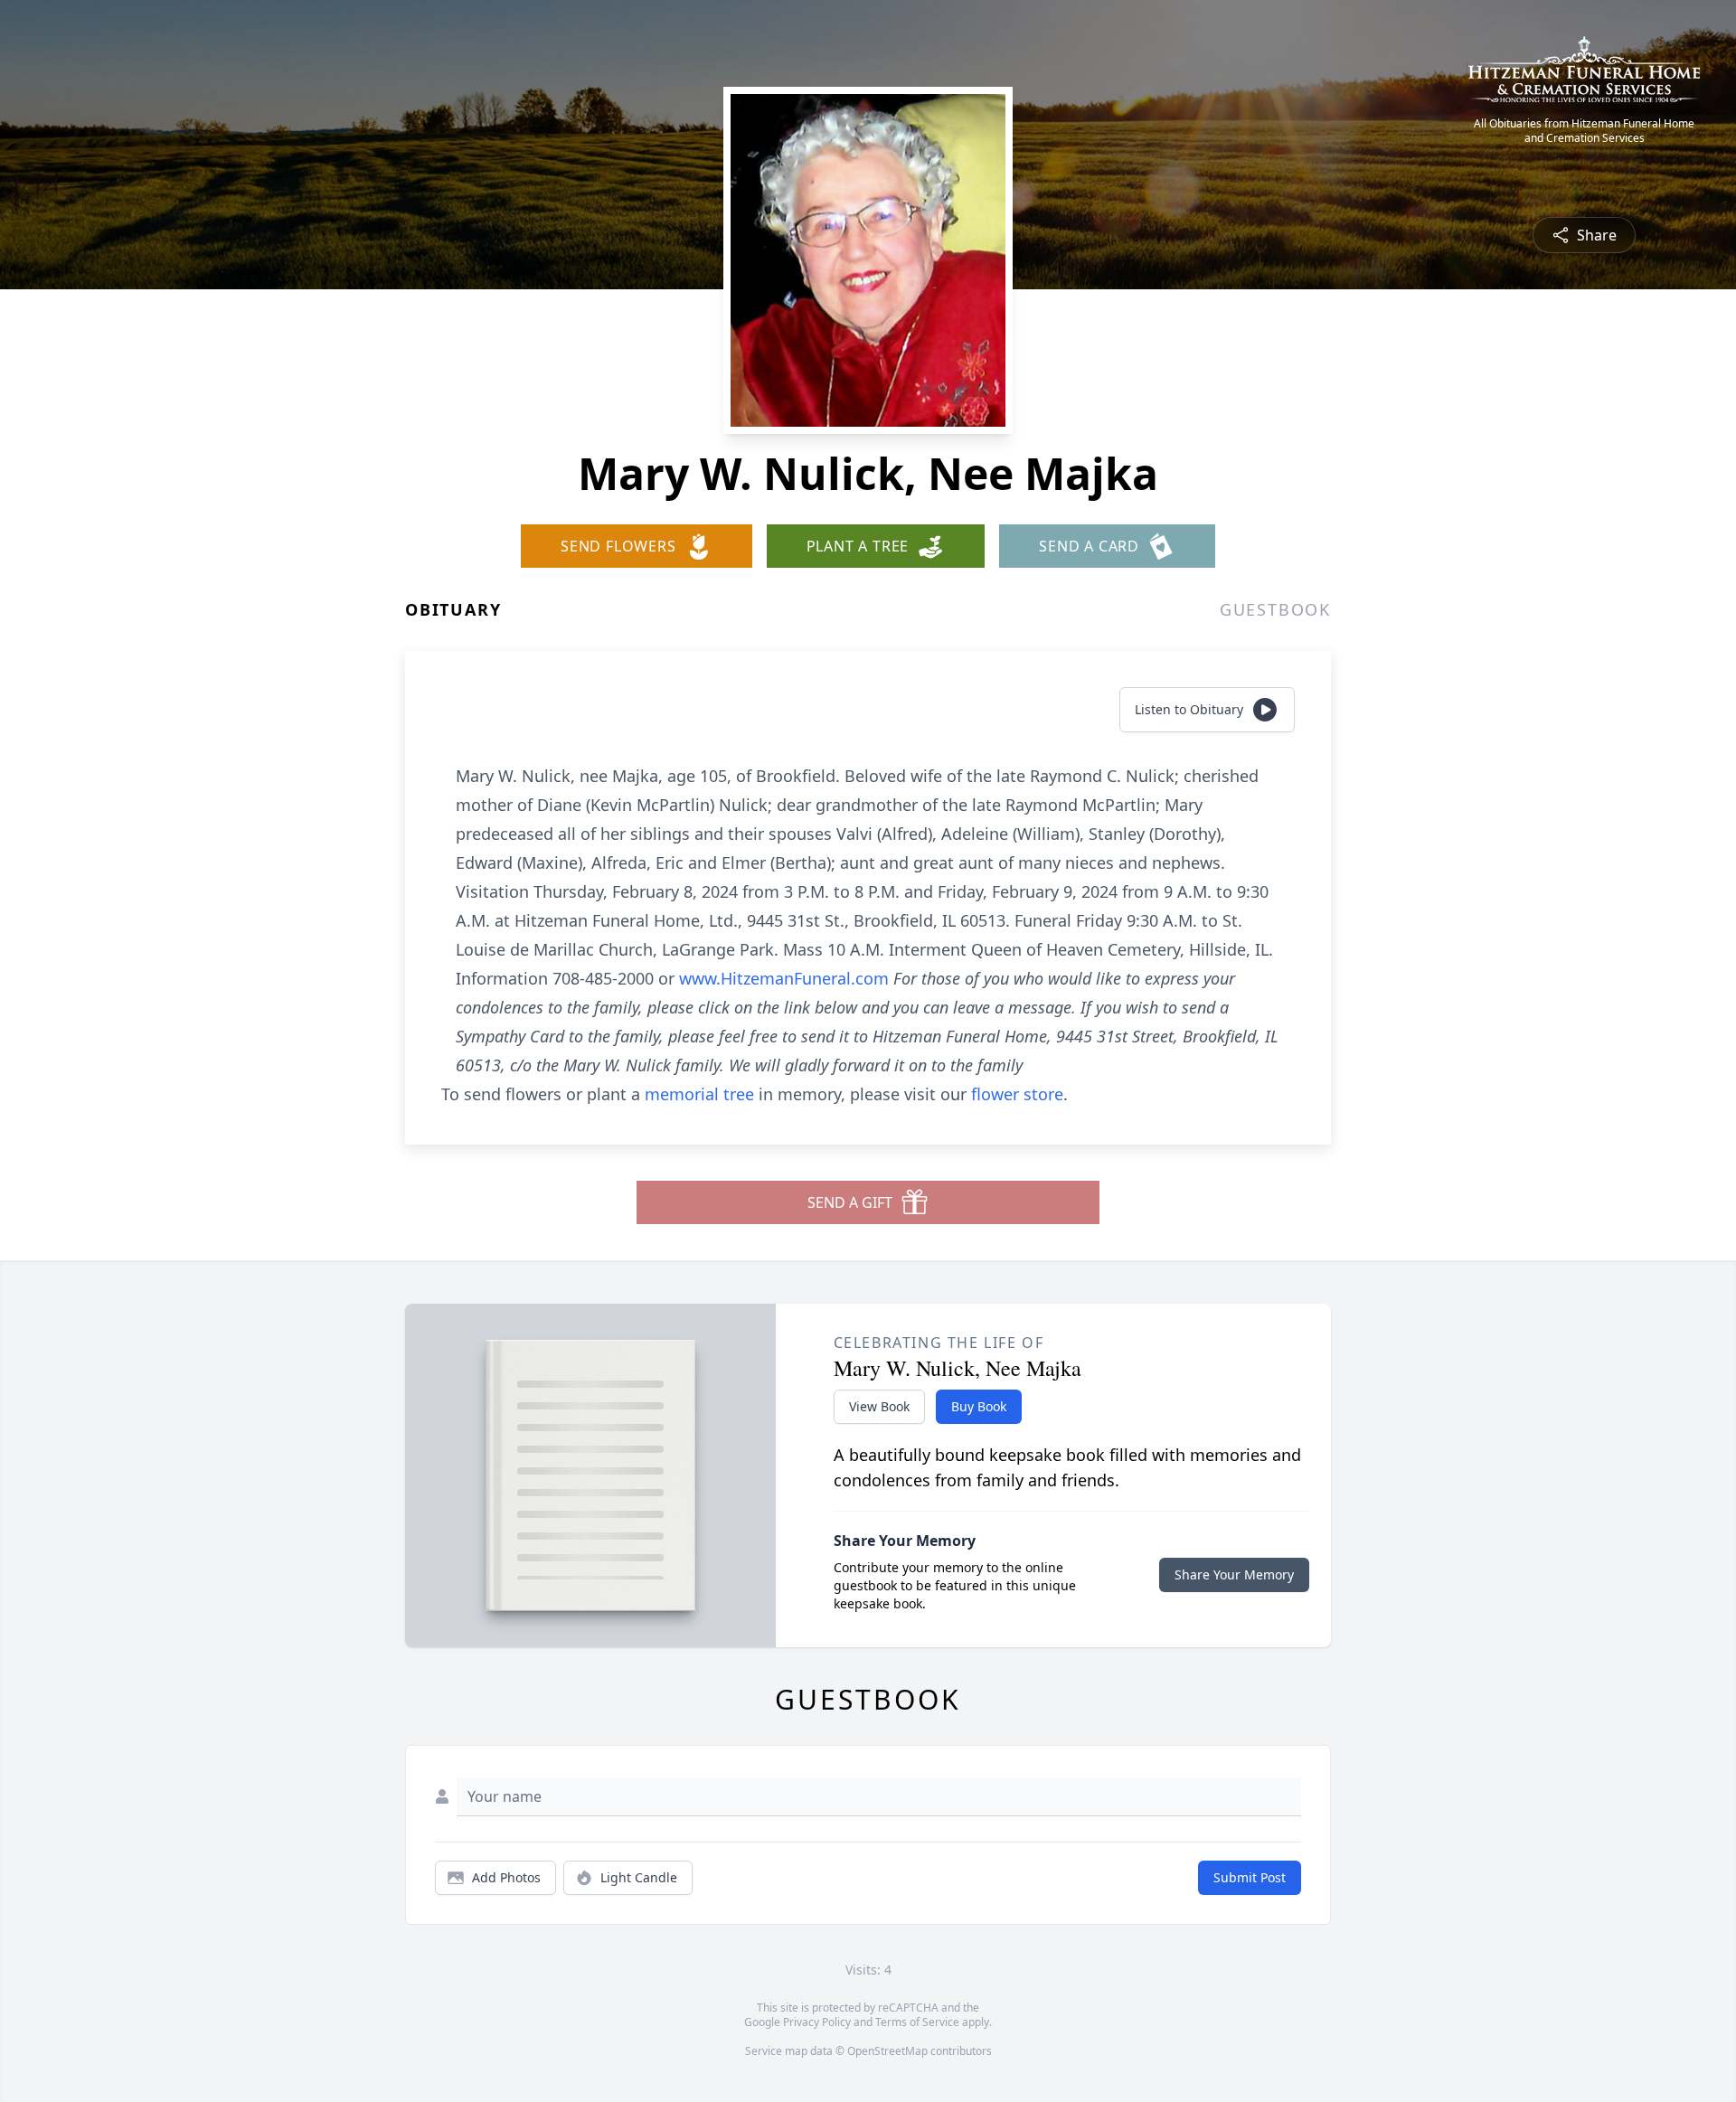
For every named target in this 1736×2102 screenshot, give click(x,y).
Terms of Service (917, 2022)
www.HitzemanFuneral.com (786, 978)
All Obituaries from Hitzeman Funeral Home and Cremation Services (1584, 131)
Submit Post (1250, 1877)
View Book (879, 1406)
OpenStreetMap (887, 2051)
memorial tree (699, 1094)
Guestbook (1275, 609)
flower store (1017, 1094)
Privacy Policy (817, 2022)
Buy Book (979, 1406)
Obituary (453, 609)
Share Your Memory (1234, 1574)
